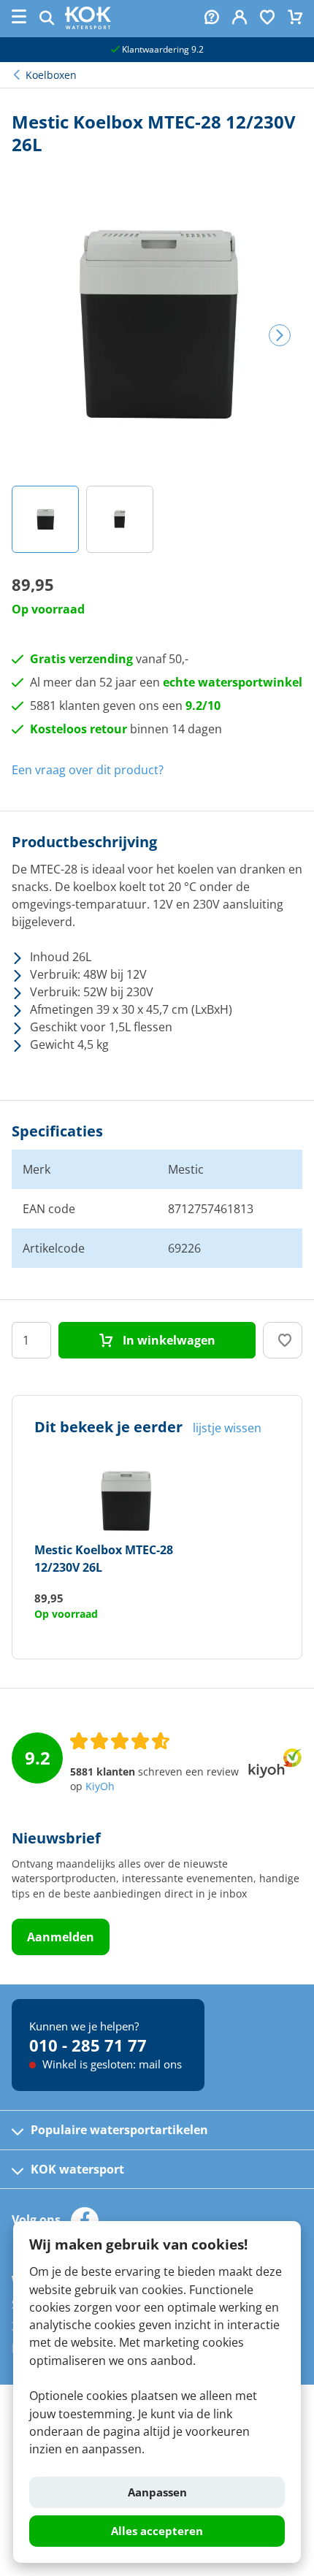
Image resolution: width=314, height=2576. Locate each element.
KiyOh (100, 1786)
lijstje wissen (227, 1428)
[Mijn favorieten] (267, 19)
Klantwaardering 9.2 (162, 49)
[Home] (88, 25)
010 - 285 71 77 (88, 2045)
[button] (45, 519)
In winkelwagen (168, 1340)
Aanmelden (61, 1937)
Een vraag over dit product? (88, 770)
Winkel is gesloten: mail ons (111, 2064)
